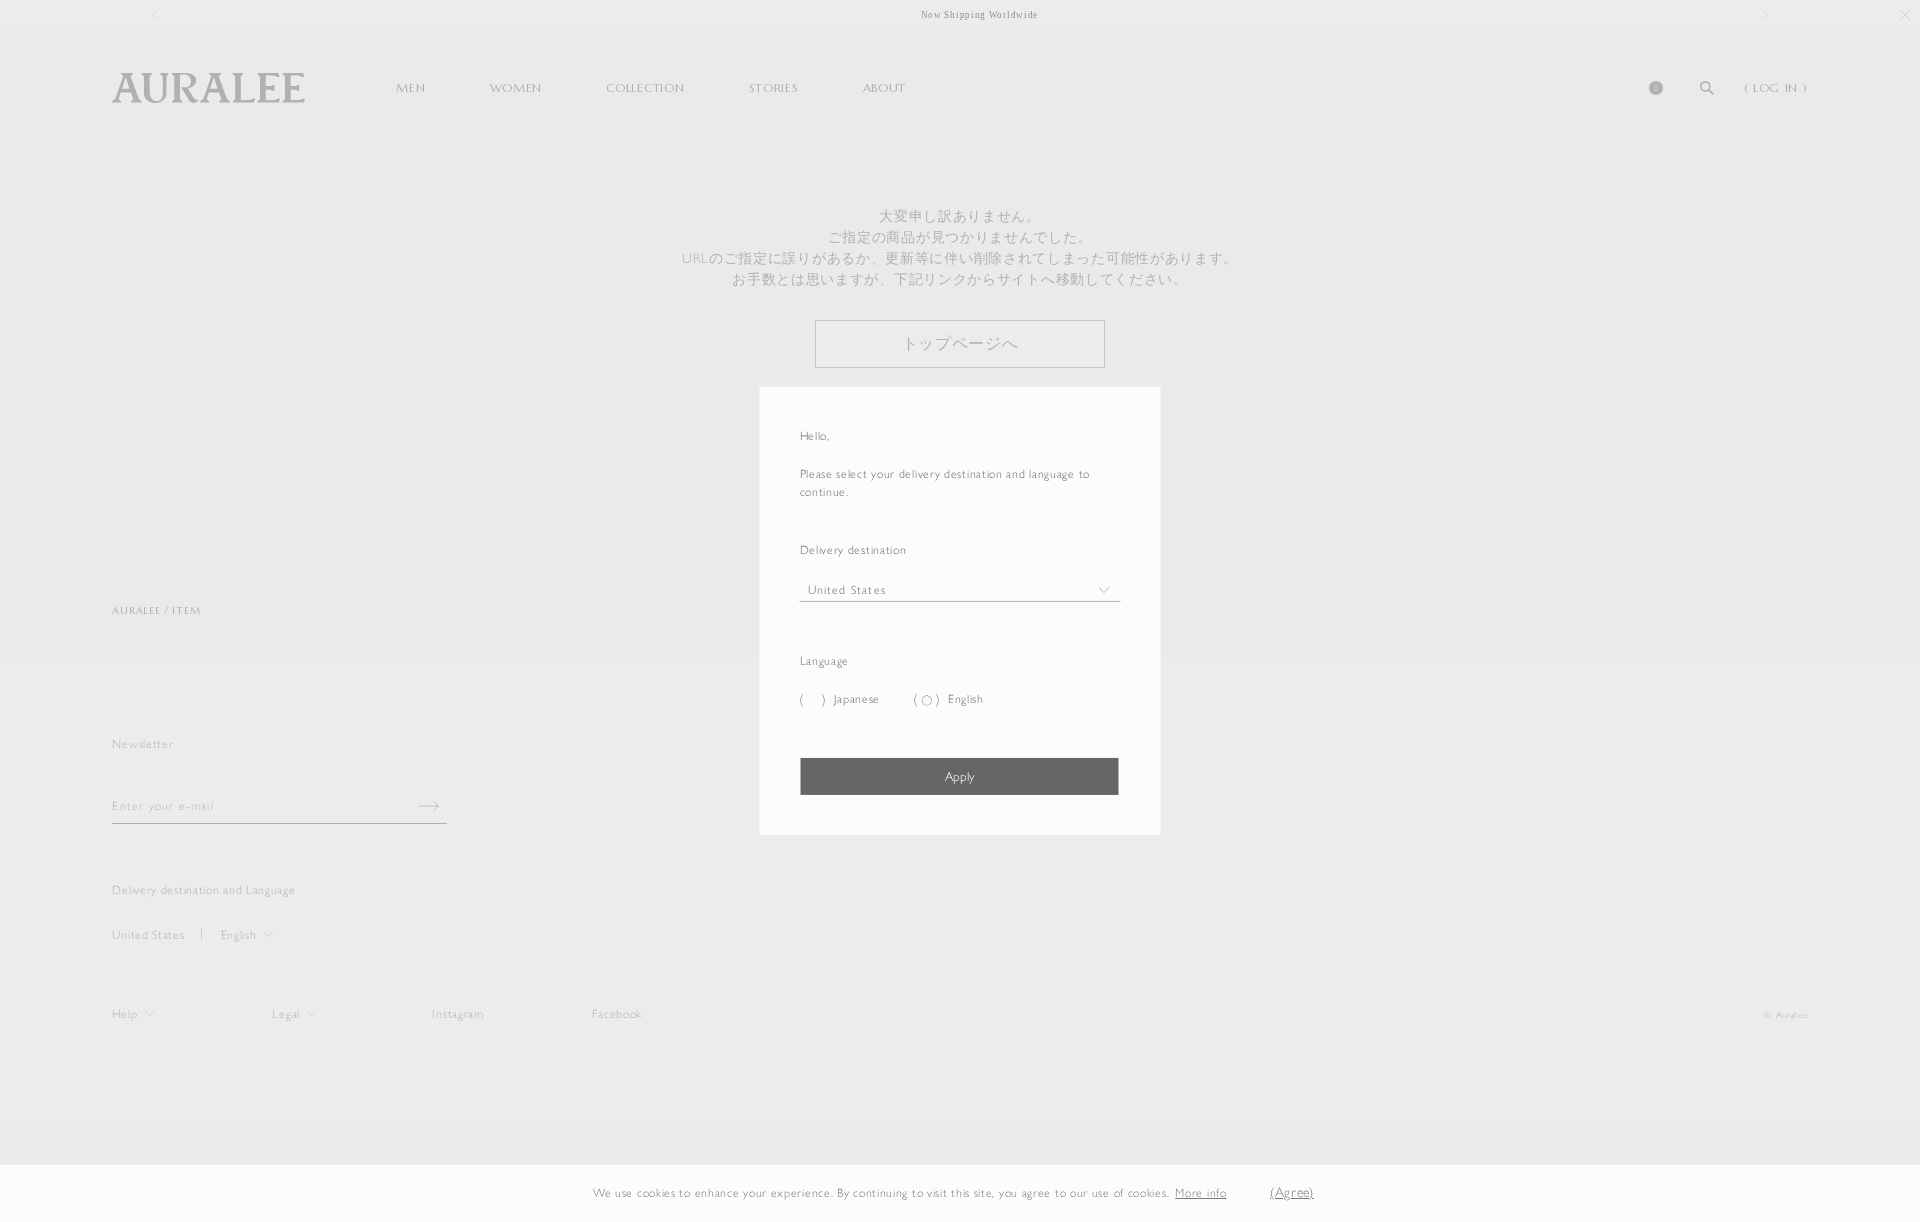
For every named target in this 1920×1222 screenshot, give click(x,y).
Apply (959, 776)
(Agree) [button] (1292, 1192)
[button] (1242, 1193)
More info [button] (1200, 1193)
